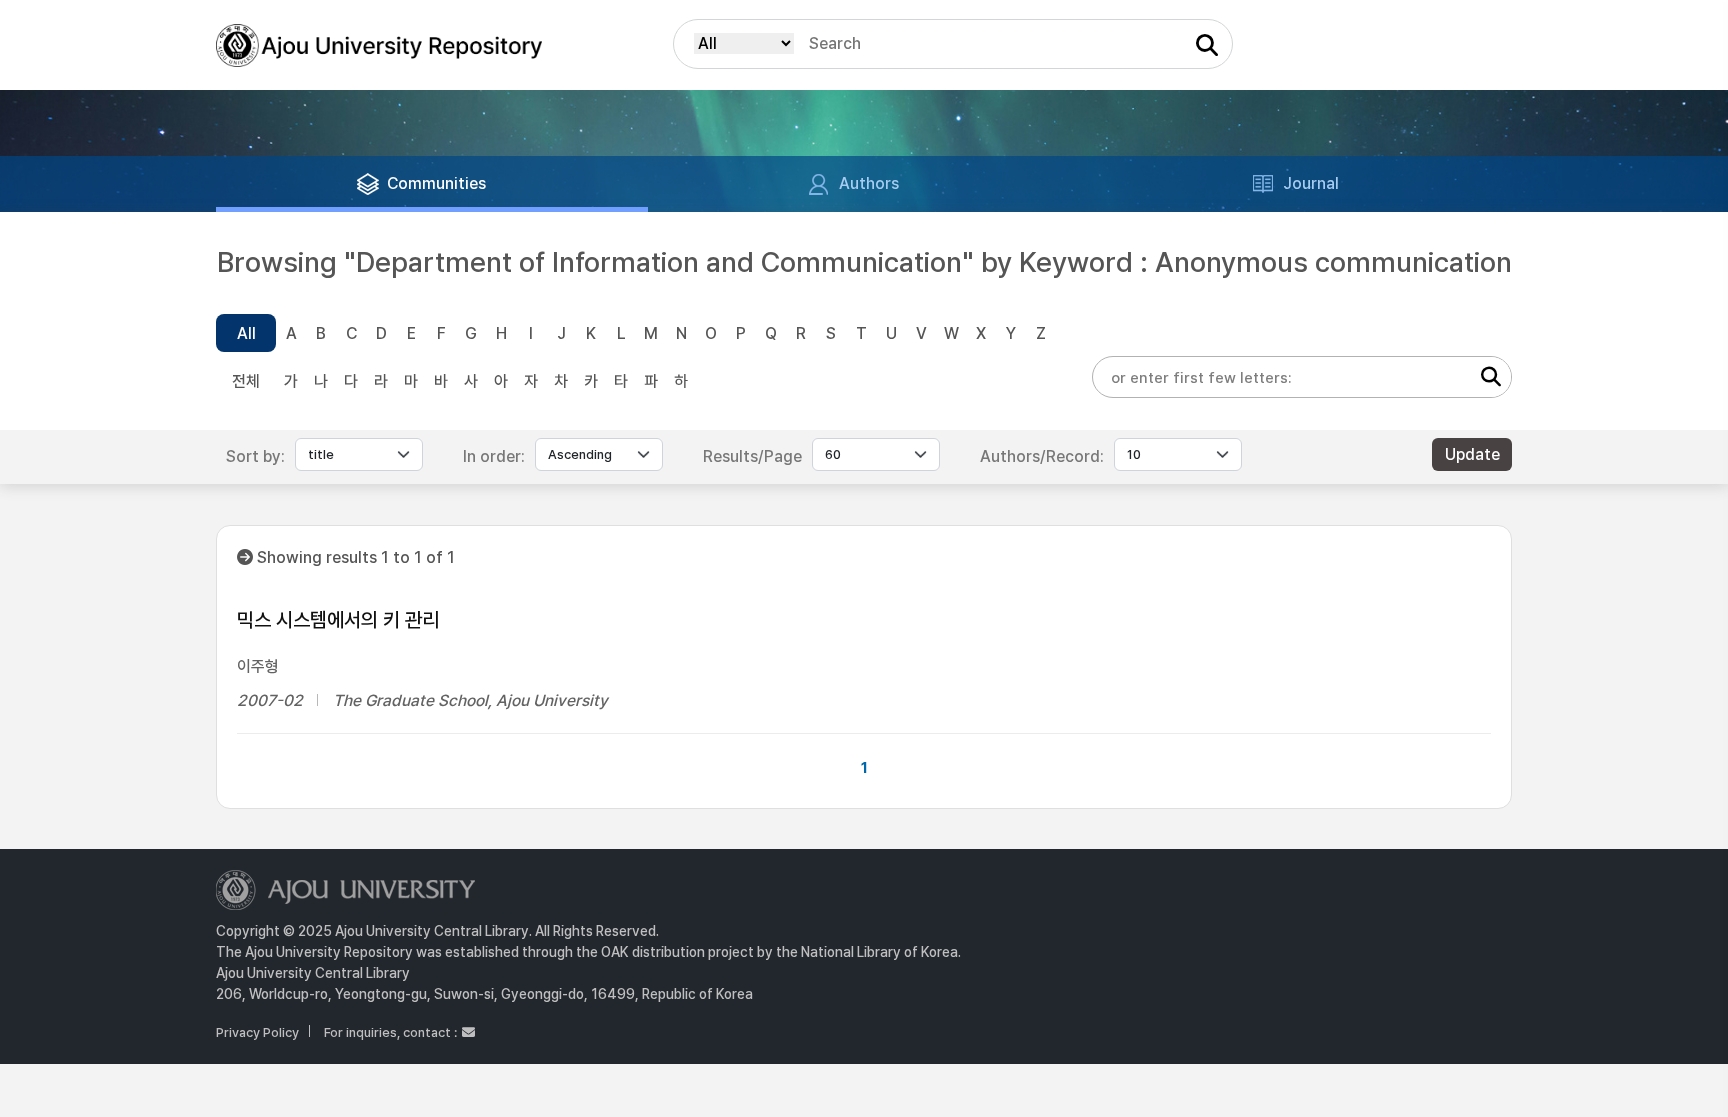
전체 (246, 381)
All (246, 333)
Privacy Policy (257, 1032)
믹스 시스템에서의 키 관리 (338, 620)
